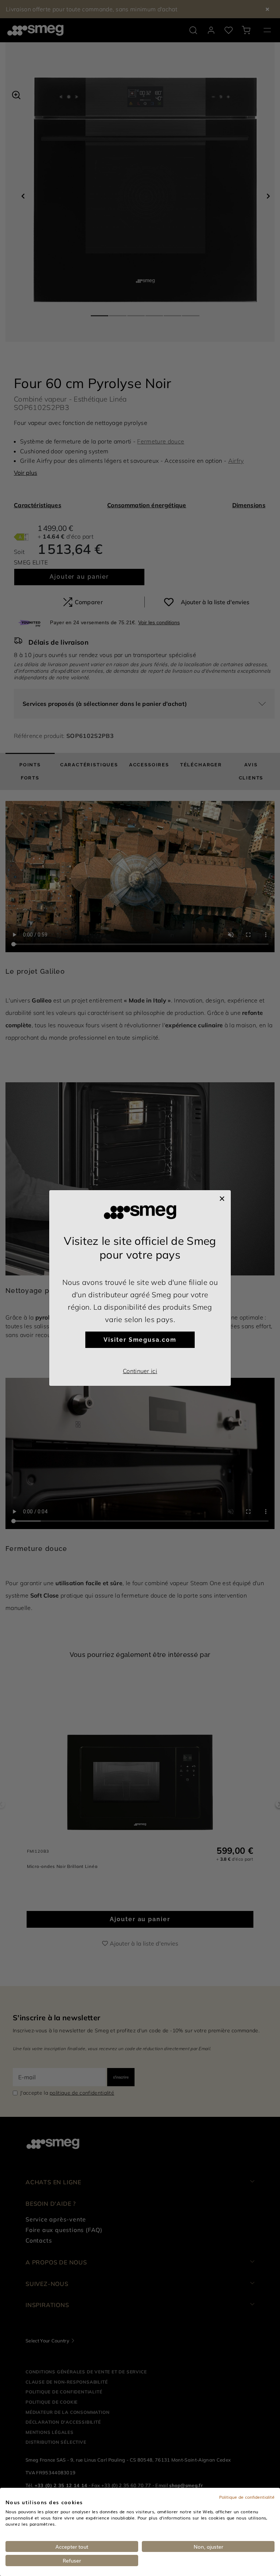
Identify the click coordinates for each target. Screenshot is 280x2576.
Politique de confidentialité (247, 2497)
